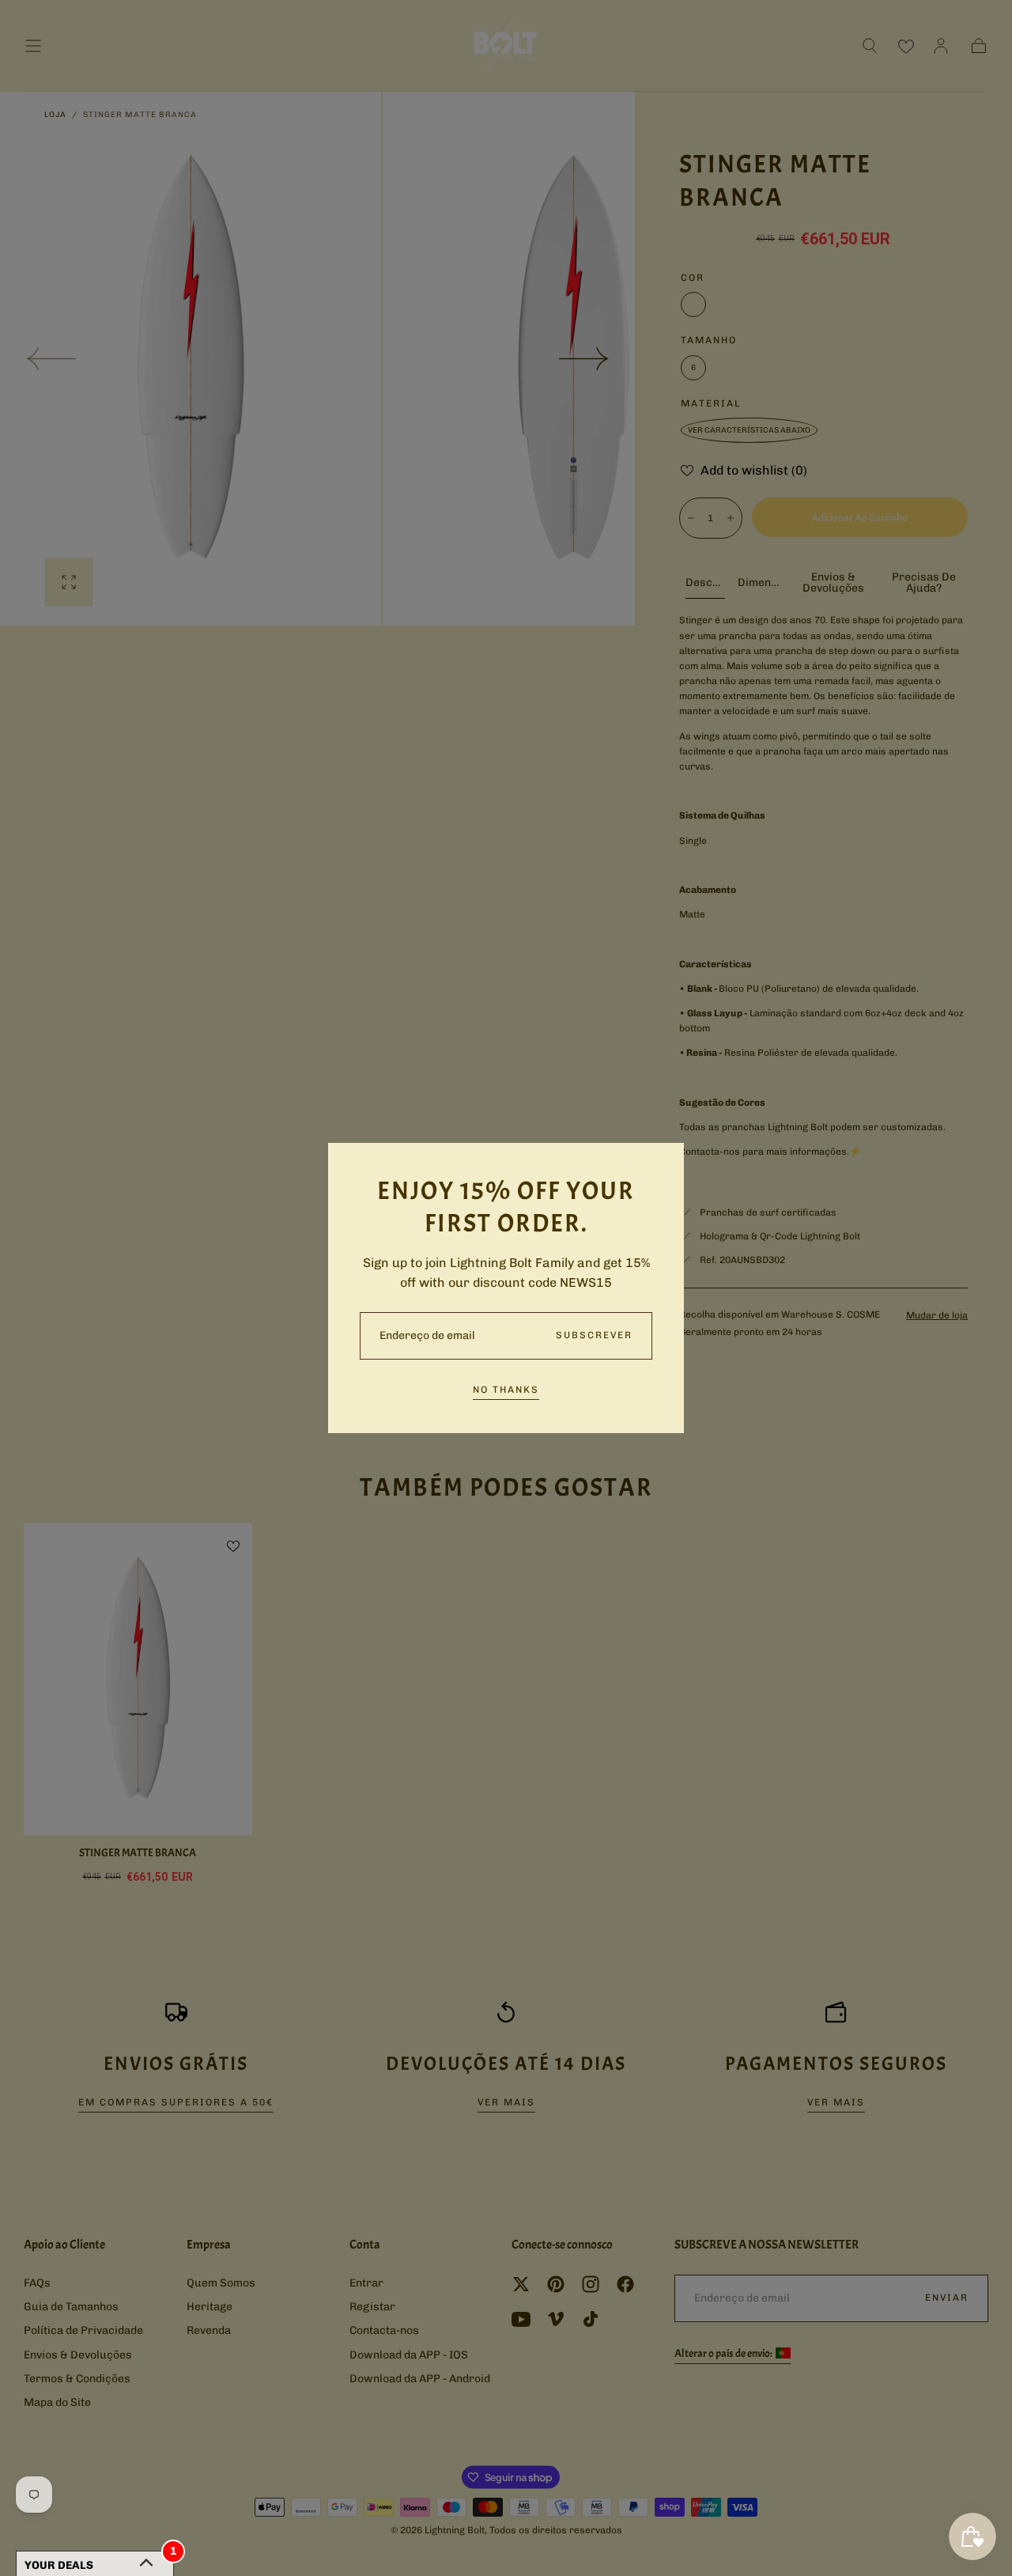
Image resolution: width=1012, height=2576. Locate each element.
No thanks (506, 1390)
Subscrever (594, 1335)
